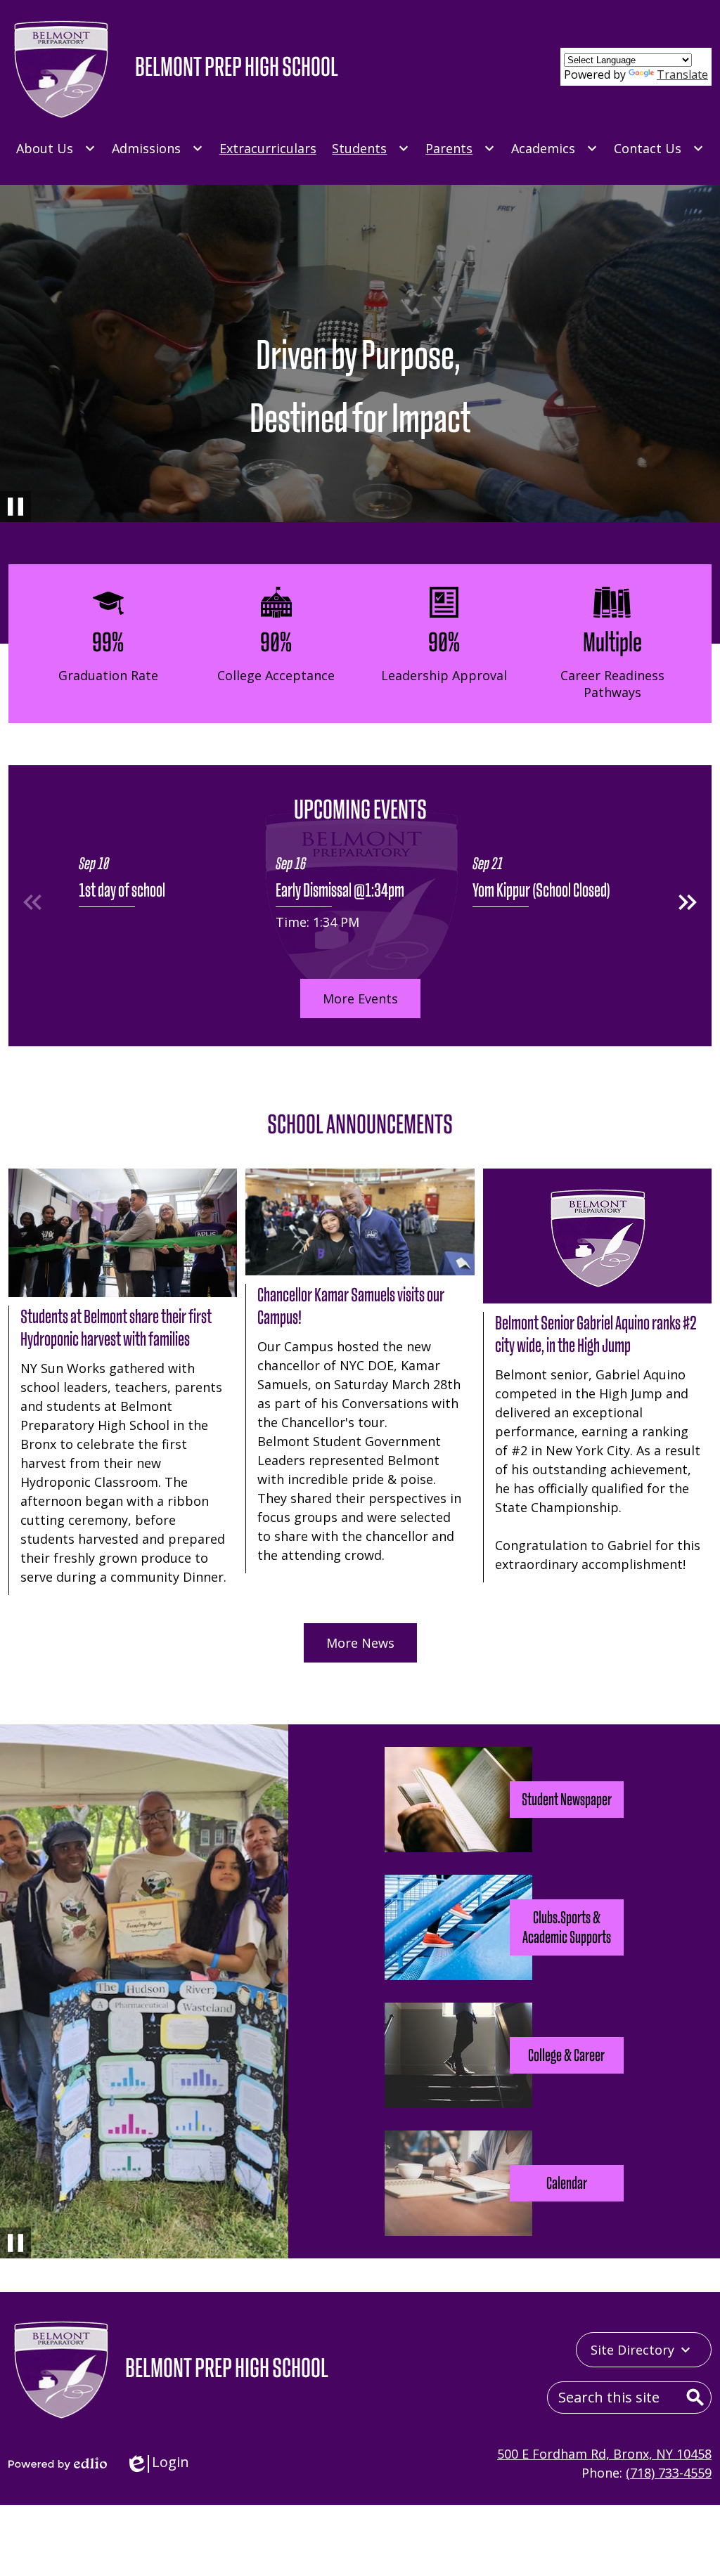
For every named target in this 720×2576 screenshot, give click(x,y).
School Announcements (360, 1124)
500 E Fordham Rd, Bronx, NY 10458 (604, 2454)
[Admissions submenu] (157, 148)
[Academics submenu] (554, 148)
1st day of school (122, 890)
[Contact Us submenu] (659, 148)
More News (360, 1643)
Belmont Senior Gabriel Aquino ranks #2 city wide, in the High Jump (596, 1334)
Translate (682, 74)
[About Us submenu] (56, 148)
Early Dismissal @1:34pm (340, 890)
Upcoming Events (360, 809)
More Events (360, 998)
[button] (688, 902)
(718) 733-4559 (669, 2473)
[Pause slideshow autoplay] (15, 507)
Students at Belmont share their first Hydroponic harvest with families (116, 1328)
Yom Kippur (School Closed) (541, 890)
